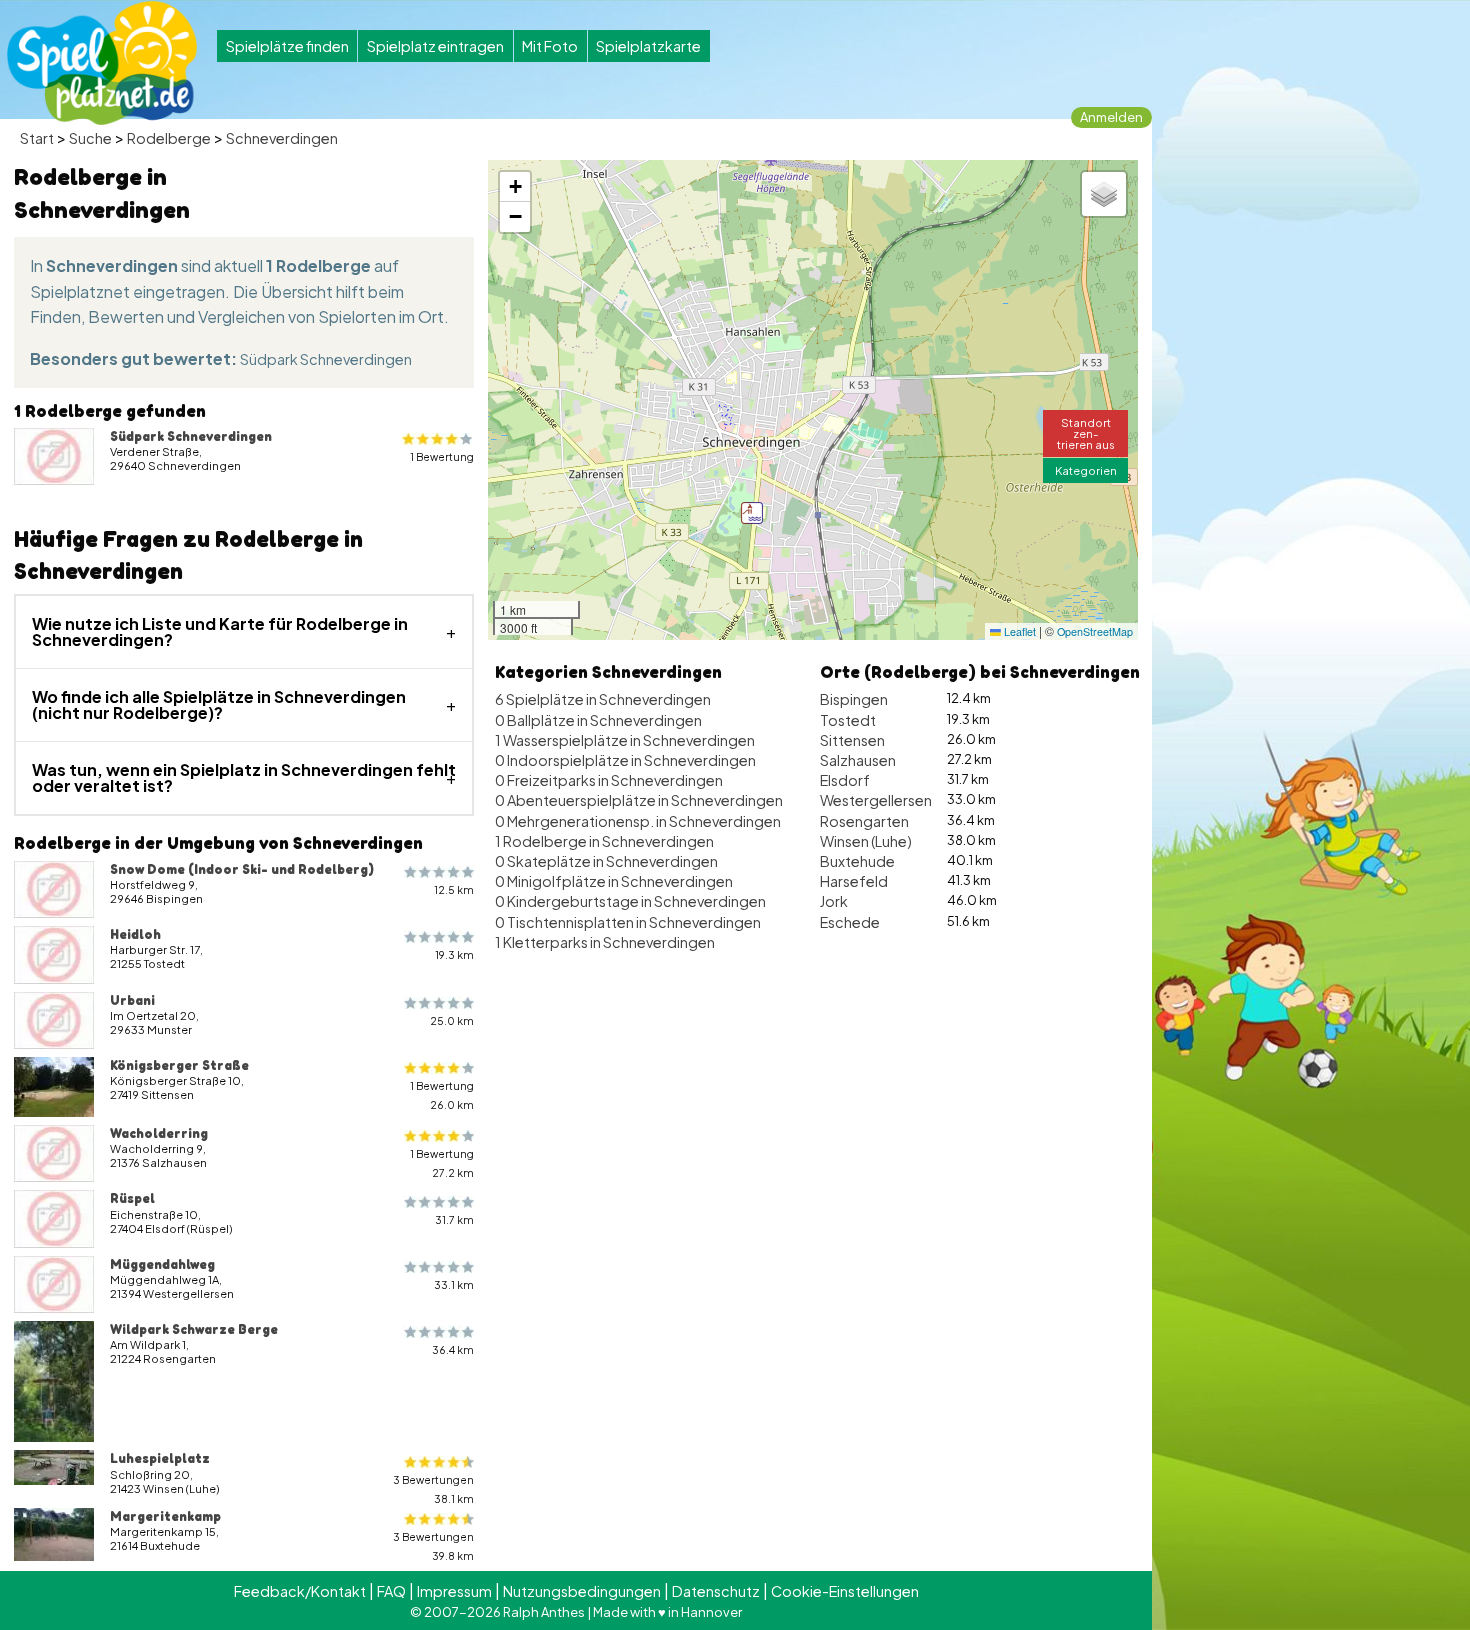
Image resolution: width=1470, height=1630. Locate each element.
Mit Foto (550, 46)
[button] (752, 513)
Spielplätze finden (287, 46)
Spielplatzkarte (648, 46)
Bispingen (854, 699)
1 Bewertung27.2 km (442, 1163)
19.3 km (454, 954)
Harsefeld (854, 881)
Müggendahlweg (162, 1264)
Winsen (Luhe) (866, 841)
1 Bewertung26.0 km (442, 1095)
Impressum (454, 1591)
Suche (90, 138)
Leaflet (1018, 631)
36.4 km (453, 1349)
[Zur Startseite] (102, 63)
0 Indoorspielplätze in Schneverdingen (625, 760)
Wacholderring (159, 1133)
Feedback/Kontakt (300, 1591)
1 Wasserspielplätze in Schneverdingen (625, 740)
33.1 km (454, 1284)
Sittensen (852, 740)
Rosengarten (864, 821)
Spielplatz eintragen (435, 46)
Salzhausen (858, 760)
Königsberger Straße (179, 1065)
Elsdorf (845, 780)
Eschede (850, 922)
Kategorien (1086, 470)
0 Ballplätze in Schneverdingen (598, 720)
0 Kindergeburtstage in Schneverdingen (630, 901)
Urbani (132, 1000)
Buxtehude (857, 861)
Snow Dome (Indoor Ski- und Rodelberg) (242, 869)
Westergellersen (876, 800)
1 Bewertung (442, 456)
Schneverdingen (282, 138)
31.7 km (454, 1219)
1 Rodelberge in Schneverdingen (604, 841)
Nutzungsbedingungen (582, 1591)
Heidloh (135, 934)
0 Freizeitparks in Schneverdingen (609, 780)
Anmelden (1111, 117)
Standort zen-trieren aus (1086, 433)
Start (37, 138)
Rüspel (132, 1198)
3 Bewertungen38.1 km (433, 1489)
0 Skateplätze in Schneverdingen (606, 861)
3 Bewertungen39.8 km (433, 1546)
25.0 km (452, 1020)
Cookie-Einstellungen (845, 1591)
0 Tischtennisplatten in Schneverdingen (628, 922)
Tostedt (848, 720)
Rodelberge (169, 138)
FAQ (391, 1591)
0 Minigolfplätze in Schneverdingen (614, 881)
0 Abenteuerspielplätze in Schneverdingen (639, 800)
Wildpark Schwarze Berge (194, 1329)
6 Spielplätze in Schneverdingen (603, 699)
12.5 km (454, 889)
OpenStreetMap (1095, 631)
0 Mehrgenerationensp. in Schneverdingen (638, 821)
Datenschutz (716, 1591)
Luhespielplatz (160, 1458)
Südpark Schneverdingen (326, 359)
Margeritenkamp (165, 1516)
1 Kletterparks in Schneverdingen (605, 942)
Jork (834, 901)
